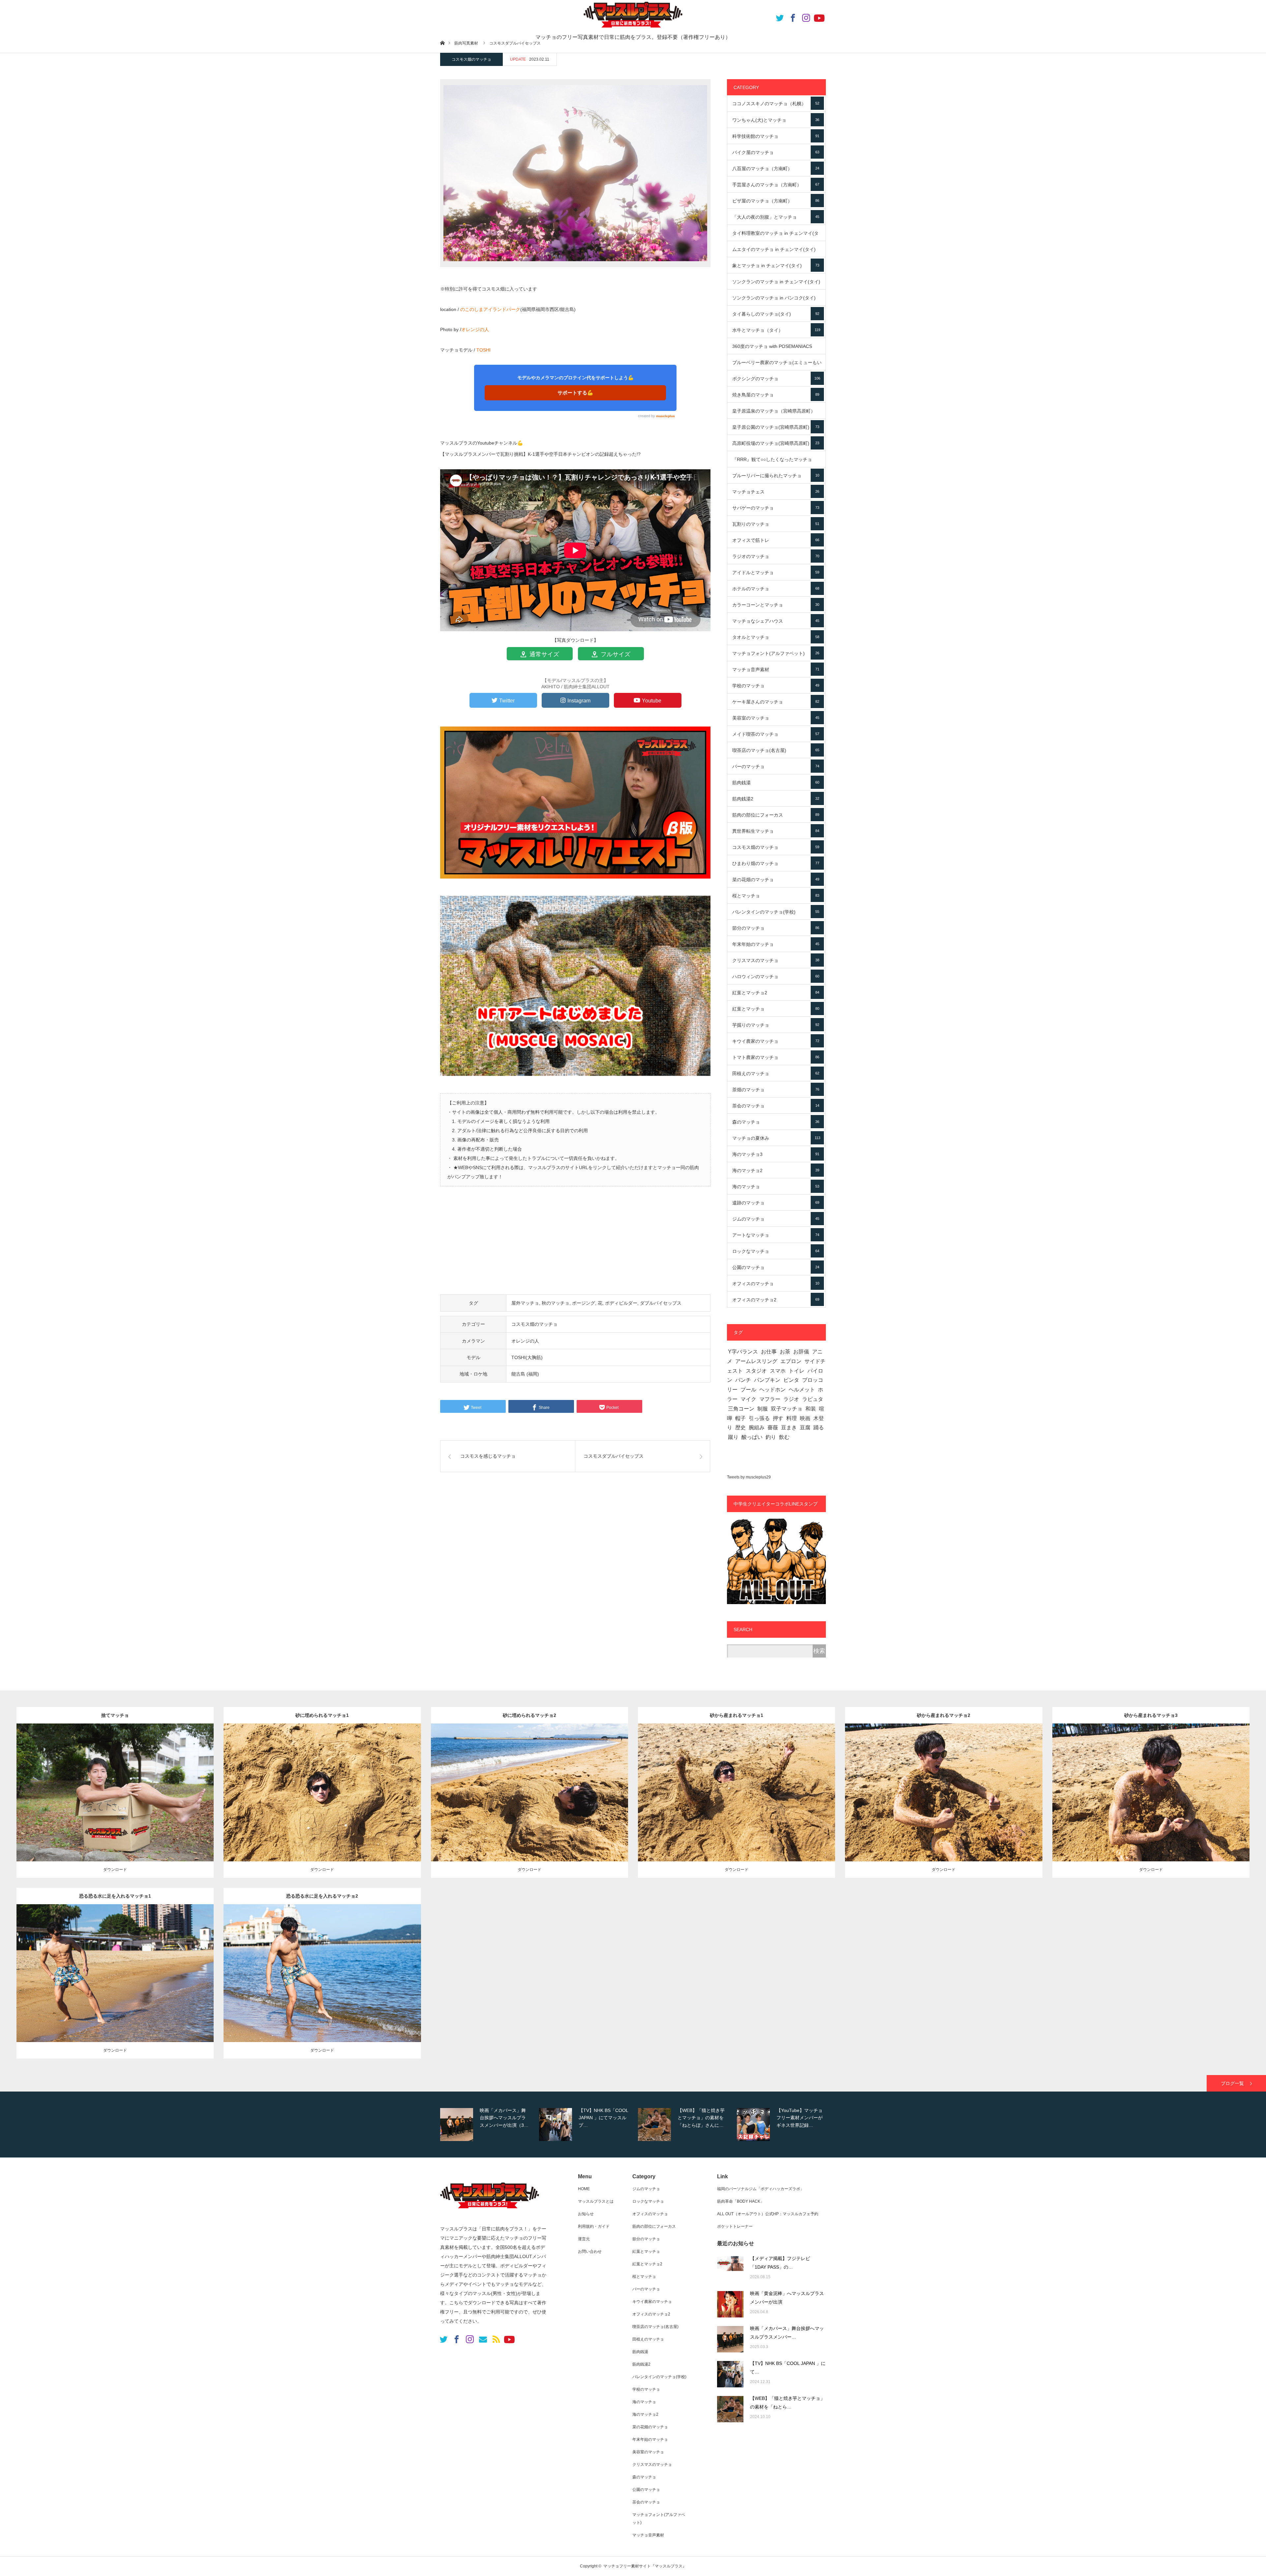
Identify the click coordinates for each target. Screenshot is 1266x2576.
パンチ (743, 1380)
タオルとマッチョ (776, 637)
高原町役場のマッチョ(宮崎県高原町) (776, 443)
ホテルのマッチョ (776, 589)
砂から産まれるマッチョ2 (944, 1715)
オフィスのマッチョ (776, 1284)
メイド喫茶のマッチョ (776, 734)
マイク (748, 1399)
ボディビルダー (621, 1303)
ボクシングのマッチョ (776, 379)
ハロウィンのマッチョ (776, 977)
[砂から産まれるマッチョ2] (944, 1802)
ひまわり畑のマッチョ (776, 863)
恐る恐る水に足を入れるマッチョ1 (115, 1896)
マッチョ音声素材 (776, 669)
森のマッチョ (776, 1122)
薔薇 (773, 1428)
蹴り (733, 1437)
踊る (819, 1428)
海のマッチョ (776, 1187)
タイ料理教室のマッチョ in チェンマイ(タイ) (776, 236)
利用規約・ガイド (594, 2226)
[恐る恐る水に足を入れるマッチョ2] (322, 1983)
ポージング (584, 1303)
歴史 (740, 1428)
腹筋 (180, 1968)
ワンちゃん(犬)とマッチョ (776, 120)
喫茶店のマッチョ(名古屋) (776, 750)
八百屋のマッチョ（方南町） (776, 169)
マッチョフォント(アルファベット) (776, 653)
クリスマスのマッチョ (776, 960)
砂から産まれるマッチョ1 (737, 1715)
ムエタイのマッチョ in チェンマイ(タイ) (776, 252)
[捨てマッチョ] (115, 1802)
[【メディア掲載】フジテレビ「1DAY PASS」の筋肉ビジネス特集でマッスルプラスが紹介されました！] (730, 2269)
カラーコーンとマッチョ (776, 605)
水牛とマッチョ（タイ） (776, 330)
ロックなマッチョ (776, 1251)
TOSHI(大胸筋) (527, 1357)
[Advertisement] (575, 1244)
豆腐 (805, 1428)
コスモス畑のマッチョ (471, 59)
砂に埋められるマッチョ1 (322, 1715)
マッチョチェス (776, 492)
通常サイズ (543, 654)
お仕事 (769, 1352)
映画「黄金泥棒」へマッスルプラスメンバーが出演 (787, 2298)
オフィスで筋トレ (776, 540)
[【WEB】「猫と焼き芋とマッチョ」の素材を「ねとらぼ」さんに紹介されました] (730, 2409)
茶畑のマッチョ (776, 1090)
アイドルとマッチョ (776, 573)
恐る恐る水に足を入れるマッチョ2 (322, 1896)
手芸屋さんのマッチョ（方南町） (776, 185)
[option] (488, 2125)
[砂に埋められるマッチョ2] (529, 1802)
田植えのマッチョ (776, 1073)
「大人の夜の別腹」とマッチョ (776, 217)
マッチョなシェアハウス (776, 621)
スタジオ (756, 1371)
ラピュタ (813, 1399)
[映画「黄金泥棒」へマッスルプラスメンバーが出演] (730, 2304)
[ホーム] (442, 43)
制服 (763, 1409)
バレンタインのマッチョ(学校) (776, 912)
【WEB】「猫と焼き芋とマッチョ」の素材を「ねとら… (787, 2403)
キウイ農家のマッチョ (776, 1041)
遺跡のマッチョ (776, 1203)
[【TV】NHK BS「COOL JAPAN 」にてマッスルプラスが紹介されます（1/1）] (730, 2374)
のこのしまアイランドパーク (490, 309)
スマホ (778, 1371)
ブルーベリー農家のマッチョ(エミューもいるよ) (777, 365)
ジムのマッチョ (776, 1219)
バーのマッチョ (776, 766)
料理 (792, 1418)
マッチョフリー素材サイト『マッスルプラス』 (645, 2566)
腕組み (757, 1428)
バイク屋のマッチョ (776, 152)
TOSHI (483, 350)
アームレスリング (756, 1361)
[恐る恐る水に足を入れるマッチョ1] (115, 1983)
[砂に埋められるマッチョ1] (322, 1802)
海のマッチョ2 (776, 1170)
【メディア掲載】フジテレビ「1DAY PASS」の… (780, 2263)
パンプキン (767, 1380)
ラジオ (791, 1399)
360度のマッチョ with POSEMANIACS (776, 349)
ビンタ (791, 1380)
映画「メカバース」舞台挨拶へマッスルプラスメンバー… (787, 2333)
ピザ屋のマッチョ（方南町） (776, 201)
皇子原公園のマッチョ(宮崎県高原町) (776, 427)
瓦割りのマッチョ (776, 524)
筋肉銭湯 (776, 783)
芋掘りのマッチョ (776, 1025)
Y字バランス (743, 1352)
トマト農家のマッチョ (776, 1057)
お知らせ (586, 2214)
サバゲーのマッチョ (776, 508)
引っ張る (759, 1418)
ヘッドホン (772, 1390)
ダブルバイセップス (661, 1303)
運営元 (584, 2239)
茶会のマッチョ (776, 1106)
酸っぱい (752, 1437)
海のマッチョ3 (776, 1154)
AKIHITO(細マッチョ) (139, 1787)
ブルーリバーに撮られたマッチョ (776, 476)
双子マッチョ (787, 1409)
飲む (784, 1437)
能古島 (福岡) (525, 1374)
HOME (584, 2189)
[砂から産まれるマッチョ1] (737, 1802)
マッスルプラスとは (596, 2201)
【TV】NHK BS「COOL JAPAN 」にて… (788, 2368)
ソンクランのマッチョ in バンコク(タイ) (776, 300)
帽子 (740, 1418)
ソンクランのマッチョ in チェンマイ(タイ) (776, 284)
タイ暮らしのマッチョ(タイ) (776, 314)
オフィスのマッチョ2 (776, 1300)
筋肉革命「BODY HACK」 (741, 2201)
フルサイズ (615, 654)
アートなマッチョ (776, 1235)
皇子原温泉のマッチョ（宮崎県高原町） (776, 414)
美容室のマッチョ (776, 718)
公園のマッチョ (776, 1267)
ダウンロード (115, 1870)
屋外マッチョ (525, 1303)
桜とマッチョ (776, 896)
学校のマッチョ (776, 686)
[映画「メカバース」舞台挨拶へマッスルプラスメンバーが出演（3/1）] (730, 2339)
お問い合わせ (590, 2251)
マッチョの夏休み (776, 1138)
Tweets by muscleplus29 (749, 1477)
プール (748, 1390)
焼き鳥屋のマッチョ (776, 395)
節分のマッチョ (776, 928)
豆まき (789, 1428)
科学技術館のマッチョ (776, 136)
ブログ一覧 (1232, 2083)
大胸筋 (381, 1968)
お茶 (785, 1352)
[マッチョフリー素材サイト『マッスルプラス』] (490, 2212)
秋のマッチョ (556, 1303)
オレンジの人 (475, 329)
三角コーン (741, 1409)
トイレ (797, 1371)
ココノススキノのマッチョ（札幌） (776, 104)
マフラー (770, 1399)
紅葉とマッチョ (776, 1009)
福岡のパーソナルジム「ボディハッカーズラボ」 (761, 2189)
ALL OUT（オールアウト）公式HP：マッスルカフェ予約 (768, 2214)
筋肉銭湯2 (776, 799)
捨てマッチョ (115, 1715)
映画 (805, 1418)
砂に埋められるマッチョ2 (529, 1715)
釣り (771, 1437)
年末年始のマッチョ (776, 944)
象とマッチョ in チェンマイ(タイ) (776, 265)
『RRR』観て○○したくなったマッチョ (776, 462)
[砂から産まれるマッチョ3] (1151, 1802)
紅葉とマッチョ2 (776, 993)
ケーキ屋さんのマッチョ (776, 702)
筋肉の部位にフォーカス (776, 815)
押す (778, 1418)
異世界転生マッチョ (776, 831)
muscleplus (665, 416)
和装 (811, 1409)
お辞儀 (801, 1352)
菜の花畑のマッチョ (776, 880)
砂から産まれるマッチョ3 (1151, 1715)
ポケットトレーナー (735, 2226)
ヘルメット (802, 1390)
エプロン (791, 1361)
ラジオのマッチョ (776, 556)
